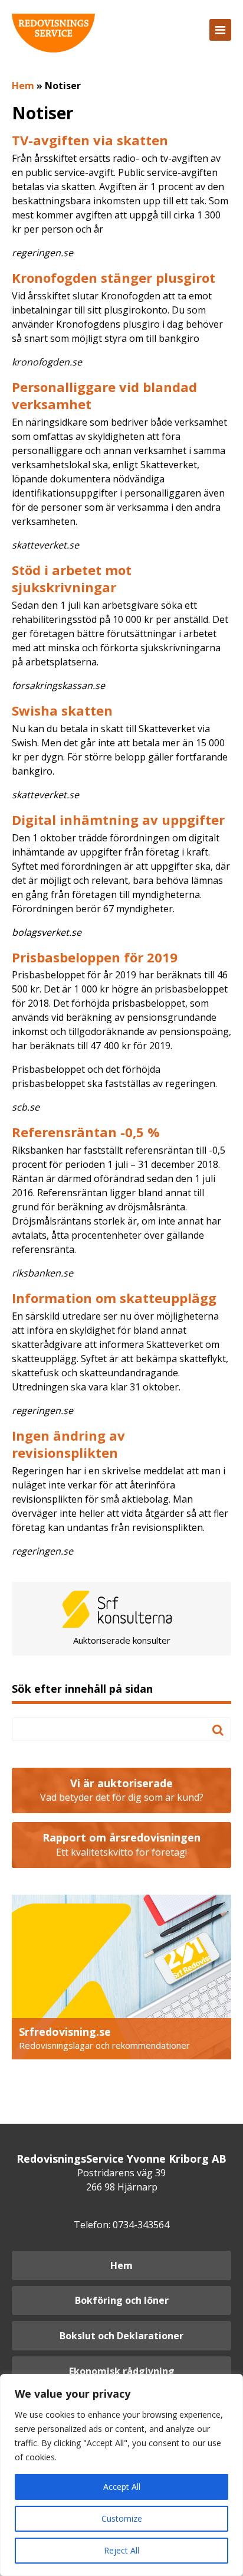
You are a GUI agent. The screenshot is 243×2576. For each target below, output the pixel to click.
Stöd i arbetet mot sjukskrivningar (72, 578)
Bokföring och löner (122, 2300)
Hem (23, 86)
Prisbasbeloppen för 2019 (95, 957)
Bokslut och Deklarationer (121, 2336)
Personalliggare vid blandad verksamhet (104, 395)
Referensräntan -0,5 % (86, 1132)
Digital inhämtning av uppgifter (118, 820)
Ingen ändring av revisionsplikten (68, 1444)
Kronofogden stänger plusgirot (114, 277)
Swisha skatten (62, 710)
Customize (122, 2518)
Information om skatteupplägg (114, 1298)
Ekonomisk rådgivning (122, 2371)
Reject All (121, 2550)
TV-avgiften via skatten (90, 140)
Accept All (122, 2487)
